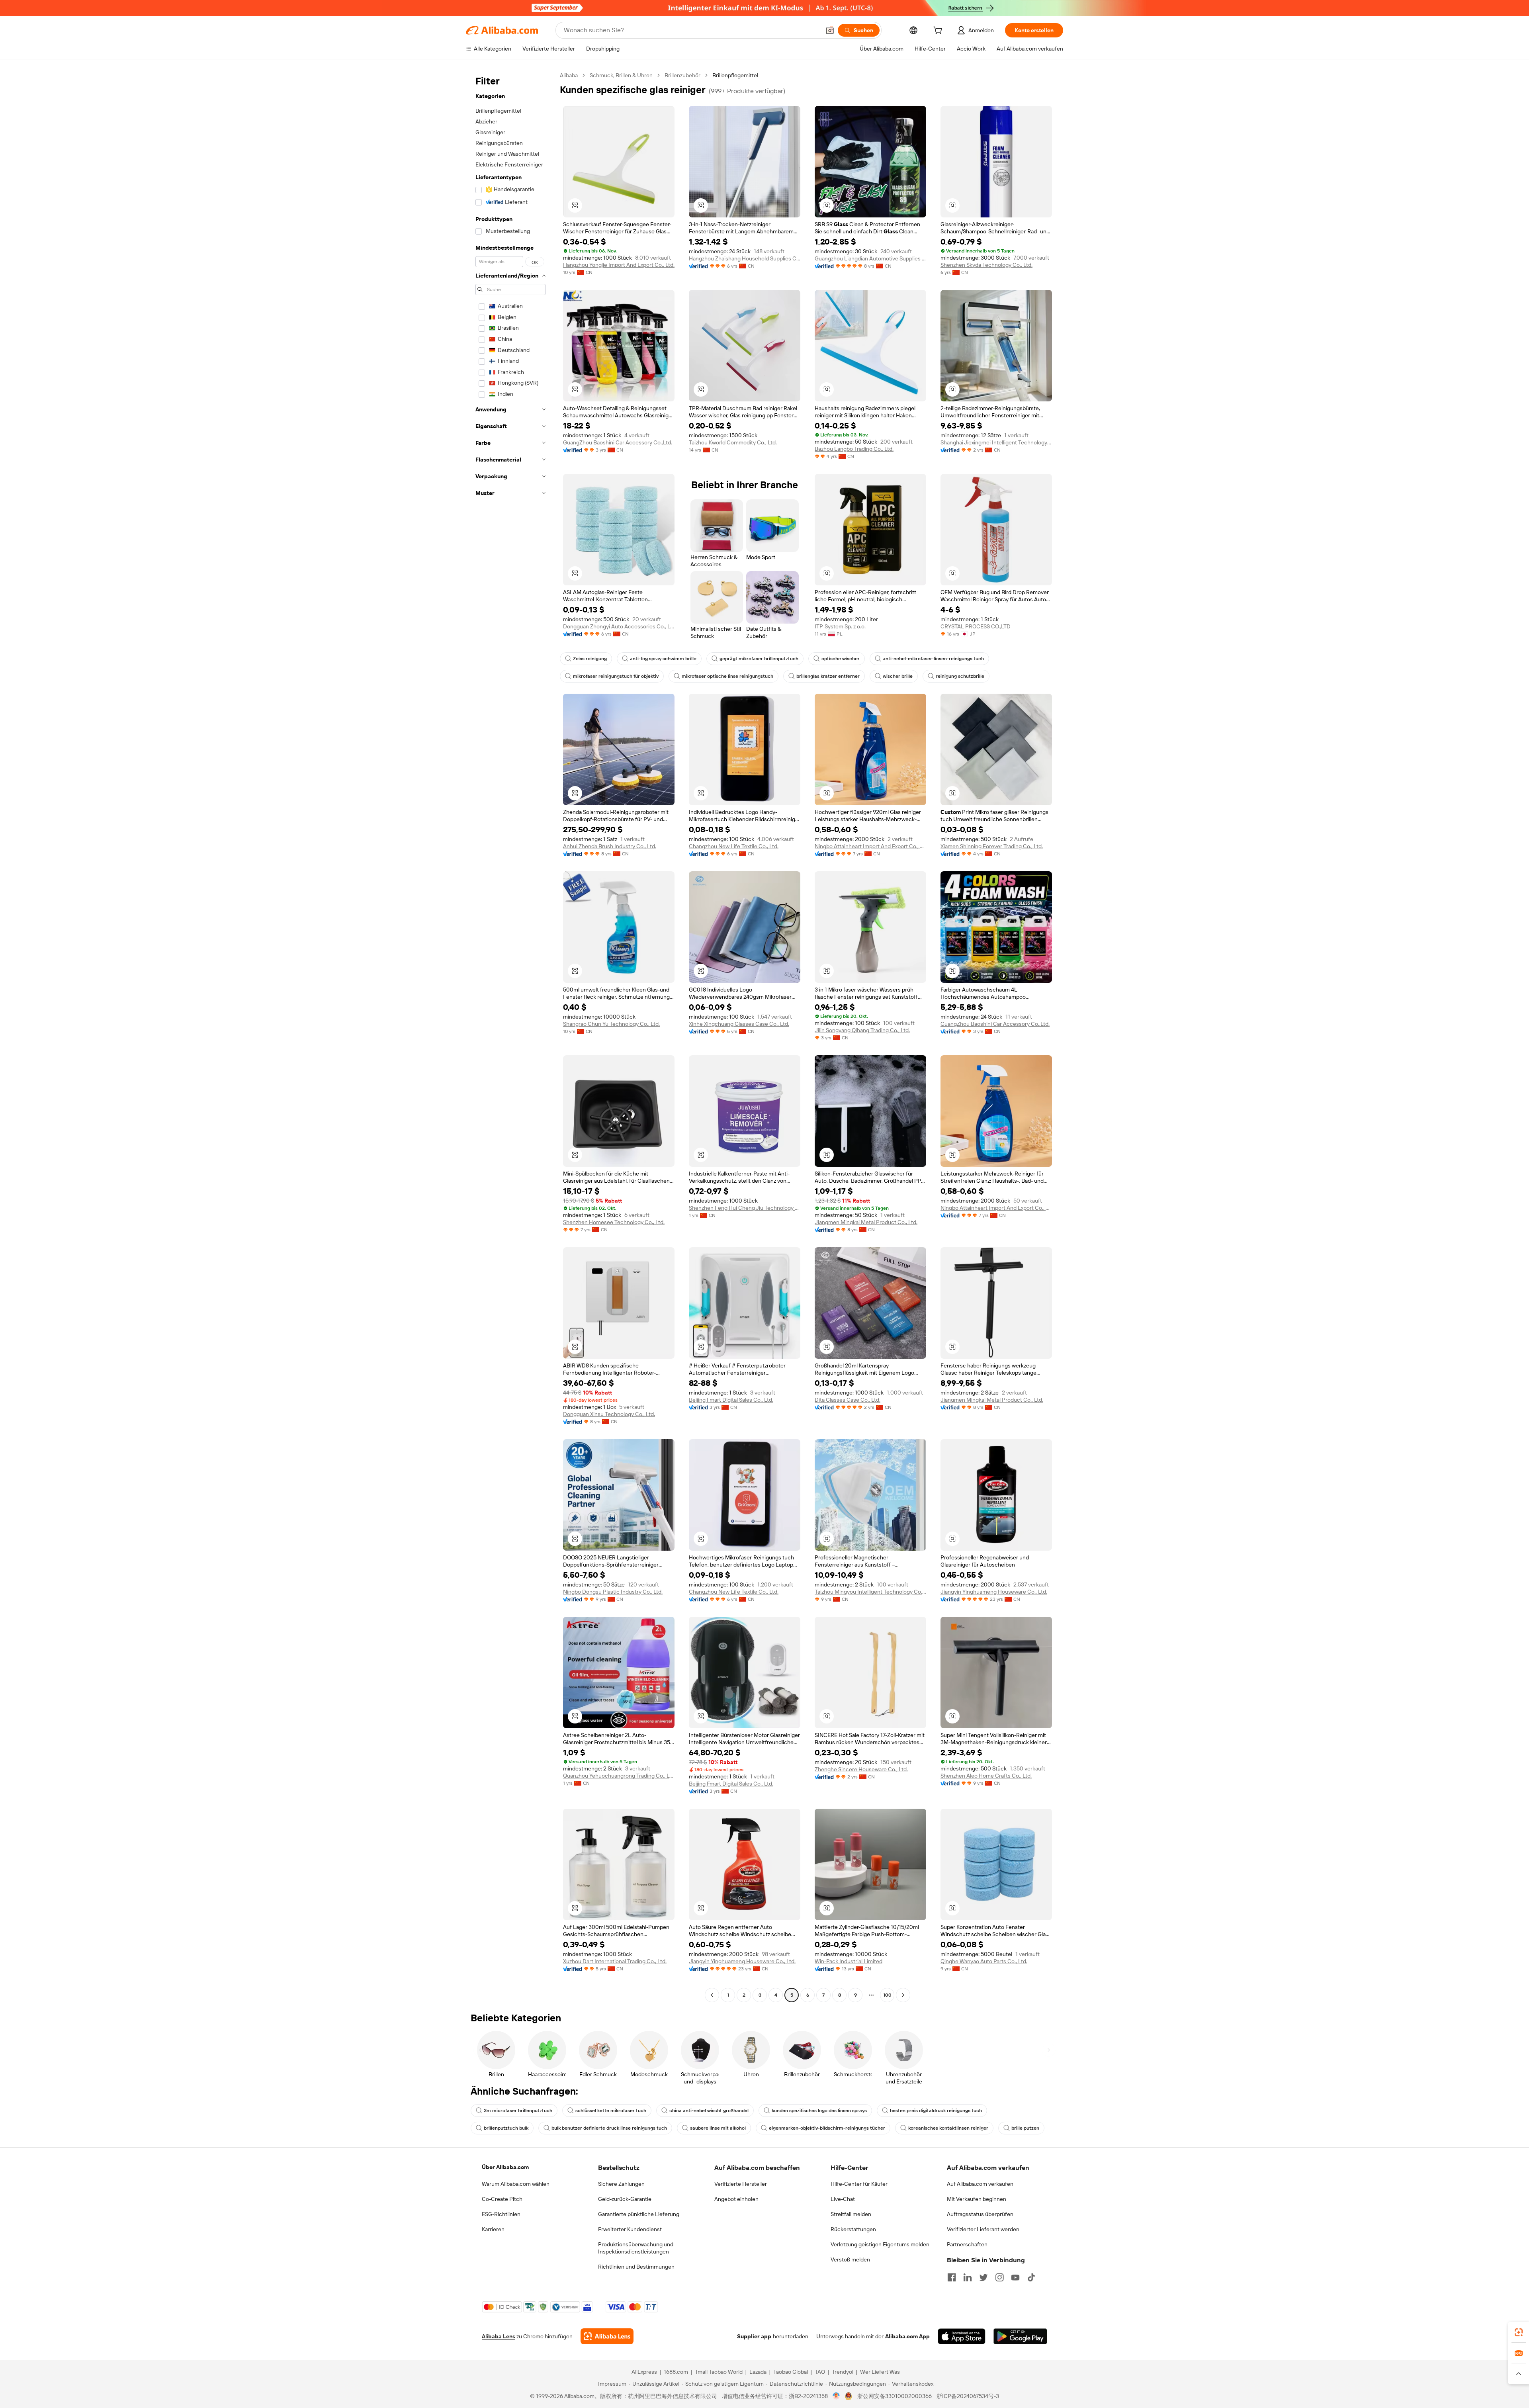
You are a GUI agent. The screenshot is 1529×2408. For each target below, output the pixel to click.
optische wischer (841, 659)
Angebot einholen (736, 2199)
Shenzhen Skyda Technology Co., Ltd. (986, 265)
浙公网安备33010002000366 (895, 2396)
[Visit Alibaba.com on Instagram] (999, 2277)
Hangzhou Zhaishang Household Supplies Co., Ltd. (745, 258)
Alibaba (569, 75)
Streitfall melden (851, 2214)
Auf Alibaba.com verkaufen (980, 2184)
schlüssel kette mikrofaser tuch (611, 2111)
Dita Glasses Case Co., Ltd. (848, 1400)
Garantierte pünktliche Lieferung (639, 2214)
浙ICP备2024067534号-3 (968, 2396)
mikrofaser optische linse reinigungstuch (727, 676)
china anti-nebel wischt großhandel (709, 2111)
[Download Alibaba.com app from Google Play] (1020, 2336)
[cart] (939, 31)
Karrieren (493, 2229)
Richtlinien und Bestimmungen (636, 2267)
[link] (1519, 2332)
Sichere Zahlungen (621, 2184)
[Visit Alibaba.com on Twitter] (983, 2277)
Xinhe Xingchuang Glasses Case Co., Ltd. (739, 1024)
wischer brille (898, 676)
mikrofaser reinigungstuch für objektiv (616, 676)
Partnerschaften (967, 2244)
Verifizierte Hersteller (741, 2184)
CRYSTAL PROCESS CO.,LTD (976, 626)
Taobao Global (791, 2372)
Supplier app (754, 2336)
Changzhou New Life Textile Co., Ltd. (734, 846)
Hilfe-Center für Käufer (859, 2184)
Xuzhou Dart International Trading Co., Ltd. (615, 1961)
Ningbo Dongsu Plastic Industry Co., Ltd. (613, 1592)
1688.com (676, 2372)
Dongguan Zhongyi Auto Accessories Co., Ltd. (619, 626)
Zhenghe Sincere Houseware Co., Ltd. (861, 1769)
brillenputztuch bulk (506, 2128)
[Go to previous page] (712, 1995)
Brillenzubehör (682, 75)
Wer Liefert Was (880, 2372)
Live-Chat (843, 2199)
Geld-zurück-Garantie (625, 2199)
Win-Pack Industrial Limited (849, 1961)
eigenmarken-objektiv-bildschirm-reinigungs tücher (827, 2128)
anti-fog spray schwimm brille (663, 659)
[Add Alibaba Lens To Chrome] (607, 2336)
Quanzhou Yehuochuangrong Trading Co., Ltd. (619, 1776)
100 (887, 1995)
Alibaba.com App (907, 2336)
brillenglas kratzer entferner (828, 676)
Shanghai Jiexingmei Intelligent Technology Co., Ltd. (996, 442)
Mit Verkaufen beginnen (977, 2199)
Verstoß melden (850, 2259)
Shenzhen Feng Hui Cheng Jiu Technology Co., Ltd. (745, 1208)
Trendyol (843, 2372)
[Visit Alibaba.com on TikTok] (1031, 2277)
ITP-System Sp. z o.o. (840, 626)
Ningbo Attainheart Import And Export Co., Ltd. (870, 846)
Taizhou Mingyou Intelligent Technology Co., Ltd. (870, 1592)
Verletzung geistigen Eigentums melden (880, 2244)
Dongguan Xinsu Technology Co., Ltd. (609, 1414)
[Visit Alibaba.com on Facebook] (952, 2277)
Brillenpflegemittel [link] (735, 75)
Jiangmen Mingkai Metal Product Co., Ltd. (866, 1222)
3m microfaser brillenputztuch (518, 2111)
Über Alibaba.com (505, 2167)
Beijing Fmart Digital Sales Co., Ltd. (731, 1400)
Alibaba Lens (499, 2336)
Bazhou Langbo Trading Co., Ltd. (854, 449)
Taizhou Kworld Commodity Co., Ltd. (733, 442)
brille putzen (1025, 2128)
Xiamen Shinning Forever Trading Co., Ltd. (992, 846)
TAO (820, 2372)
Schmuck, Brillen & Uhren (621, 75)
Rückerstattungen (853, 2229)
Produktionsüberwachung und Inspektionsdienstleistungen (636, 2248)
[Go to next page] (903, 1995)
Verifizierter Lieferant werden (983, 2229)
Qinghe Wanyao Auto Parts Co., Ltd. (984, 1961)
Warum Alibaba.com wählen (516, 2184)
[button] (830, 30)
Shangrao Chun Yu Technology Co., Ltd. (611, 1024)
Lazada (758, 2372)
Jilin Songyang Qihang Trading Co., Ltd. (862, 1030)
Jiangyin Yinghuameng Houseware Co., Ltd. (994, 1592)
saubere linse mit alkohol (718, 2128)
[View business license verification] (836, 2396)
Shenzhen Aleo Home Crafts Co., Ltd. (986, 1776)
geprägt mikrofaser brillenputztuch (759, 659)
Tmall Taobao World (719, 2372)
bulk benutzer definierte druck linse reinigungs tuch (609, 2128)
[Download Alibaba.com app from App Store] (962, 2336)
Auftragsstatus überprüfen (980, 2214)
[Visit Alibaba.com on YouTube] (1015, 2277)
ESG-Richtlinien (501, 2214)
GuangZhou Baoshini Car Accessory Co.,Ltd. (618, 442)
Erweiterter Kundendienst (630, 2229)
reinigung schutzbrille (960, 676)
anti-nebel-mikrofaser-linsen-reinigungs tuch (933, 659)
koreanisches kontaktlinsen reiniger (948, 2128)
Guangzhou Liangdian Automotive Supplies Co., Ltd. (870, 258)
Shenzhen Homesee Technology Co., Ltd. (614, 1222)
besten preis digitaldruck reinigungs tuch (936, 2111)
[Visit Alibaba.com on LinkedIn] (968, 2277)
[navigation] (510, 1036)
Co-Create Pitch (502, 2199)
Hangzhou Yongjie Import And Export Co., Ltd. (619, 265)
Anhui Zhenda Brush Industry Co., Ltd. (610, 846)
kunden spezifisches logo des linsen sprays (819, 2111)
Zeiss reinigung (590, 659)
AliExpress (644, 2372)
